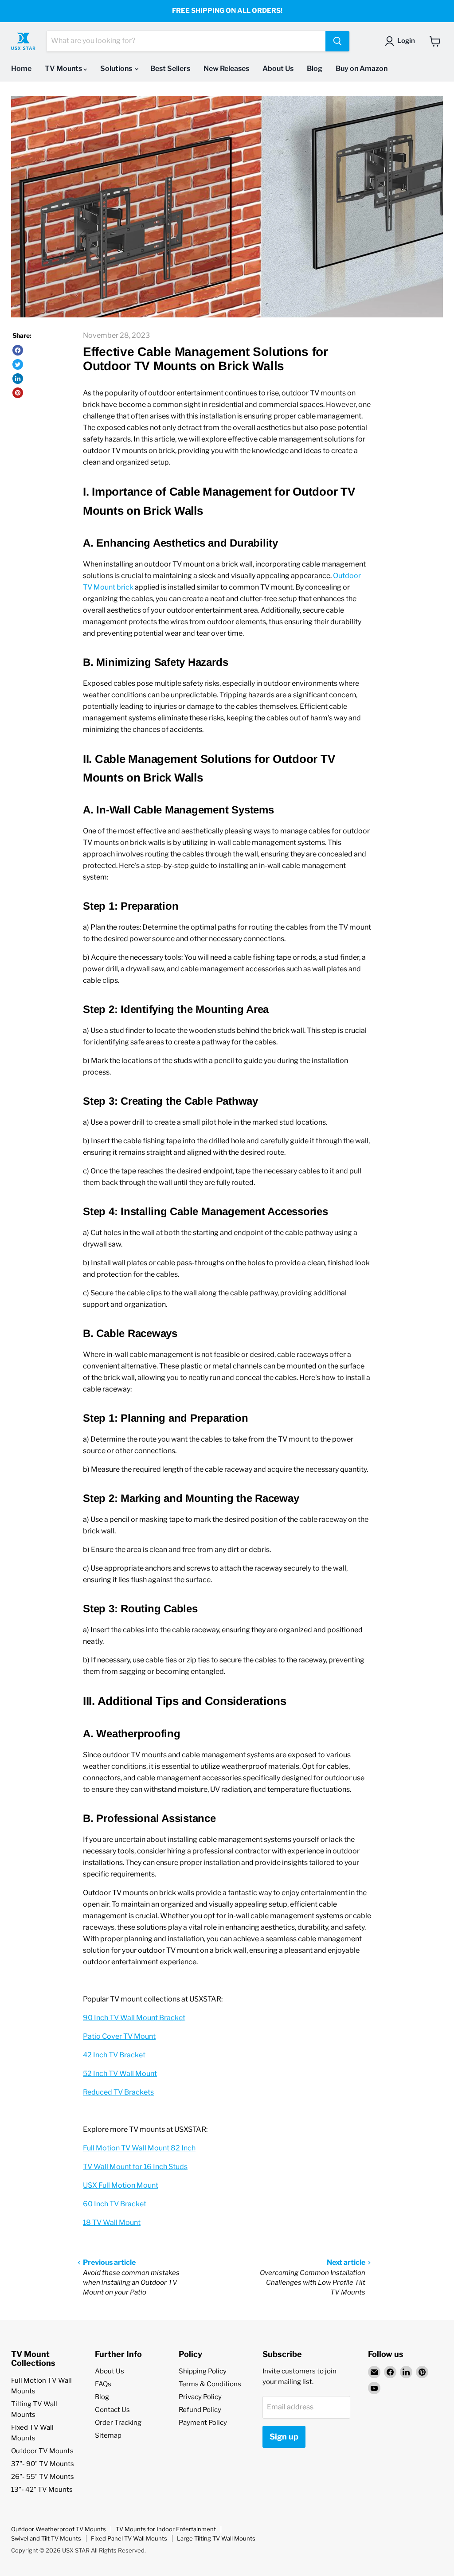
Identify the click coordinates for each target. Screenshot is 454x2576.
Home (21, 68)
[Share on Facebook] (18, 350)
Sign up (284, 2437)
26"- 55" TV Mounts (43, 2477)
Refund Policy (200, 2410)
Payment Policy (203, 2423)
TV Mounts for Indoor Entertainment (166, 2529)
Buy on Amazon (362, 68)
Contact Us (112, 2410)
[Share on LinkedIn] (18, 379)
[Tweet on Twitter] (18, 364)
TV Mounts (64, 68)
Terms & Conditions (210, 2384)
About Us (278, 68)
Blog (315, 68)
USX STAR (76, 2550)
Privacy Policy (200, 2397)
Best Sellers (170, 68)
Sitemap (108, 2435)
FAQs (103, 2384)
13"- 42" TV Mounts (42, 2490)
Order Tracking (118, 2423)
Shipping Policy (203, 2371)
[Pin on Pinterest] (18, 393)
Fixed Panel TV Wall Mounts (129, 2538)
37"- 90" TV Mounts (43, 2464)
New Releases (226, 68)
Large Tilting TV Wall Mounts (216, 2538)
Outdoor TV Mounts (42, 2451)
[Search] (337, 41)
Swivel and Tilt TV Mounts (46, 2538)
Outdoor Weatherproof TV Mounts (59, 2529)
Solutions (117, 68)
